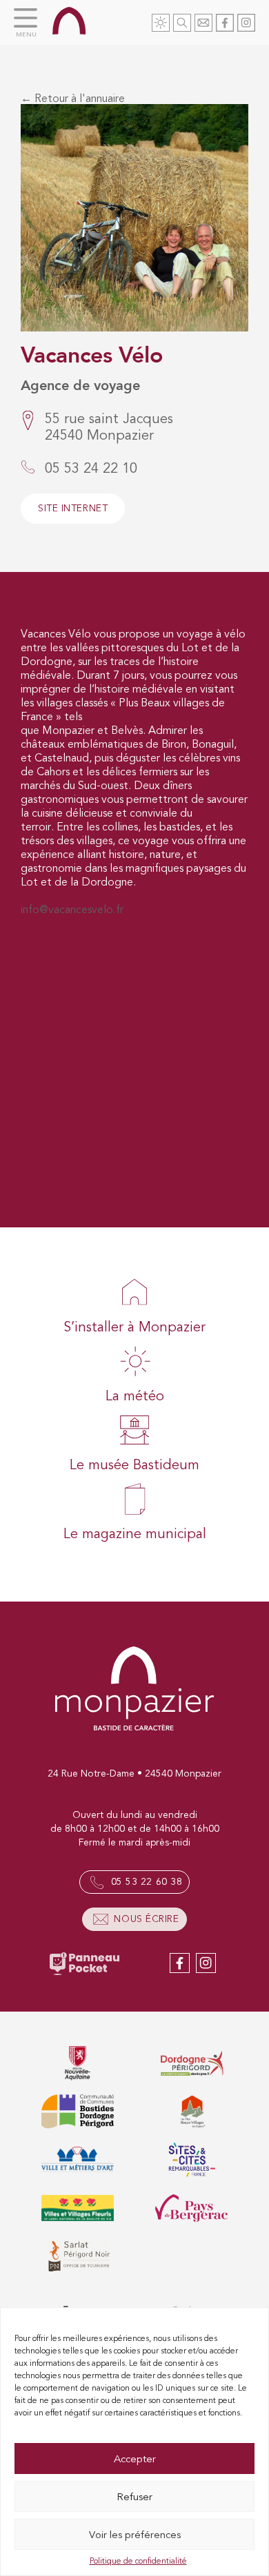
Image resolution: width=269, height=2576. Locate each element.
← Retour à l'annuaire (73, 99)
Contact (203, 23)
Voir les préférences (135, 2535)
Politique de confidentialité (138, 2561)
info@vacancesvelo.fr (72, 910)
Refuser (134, 2497)
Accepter (135, 2459)
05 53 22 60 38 (147, 1882)
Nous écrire (146, 1919)
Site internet (73, 508)
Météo (161, 23)
